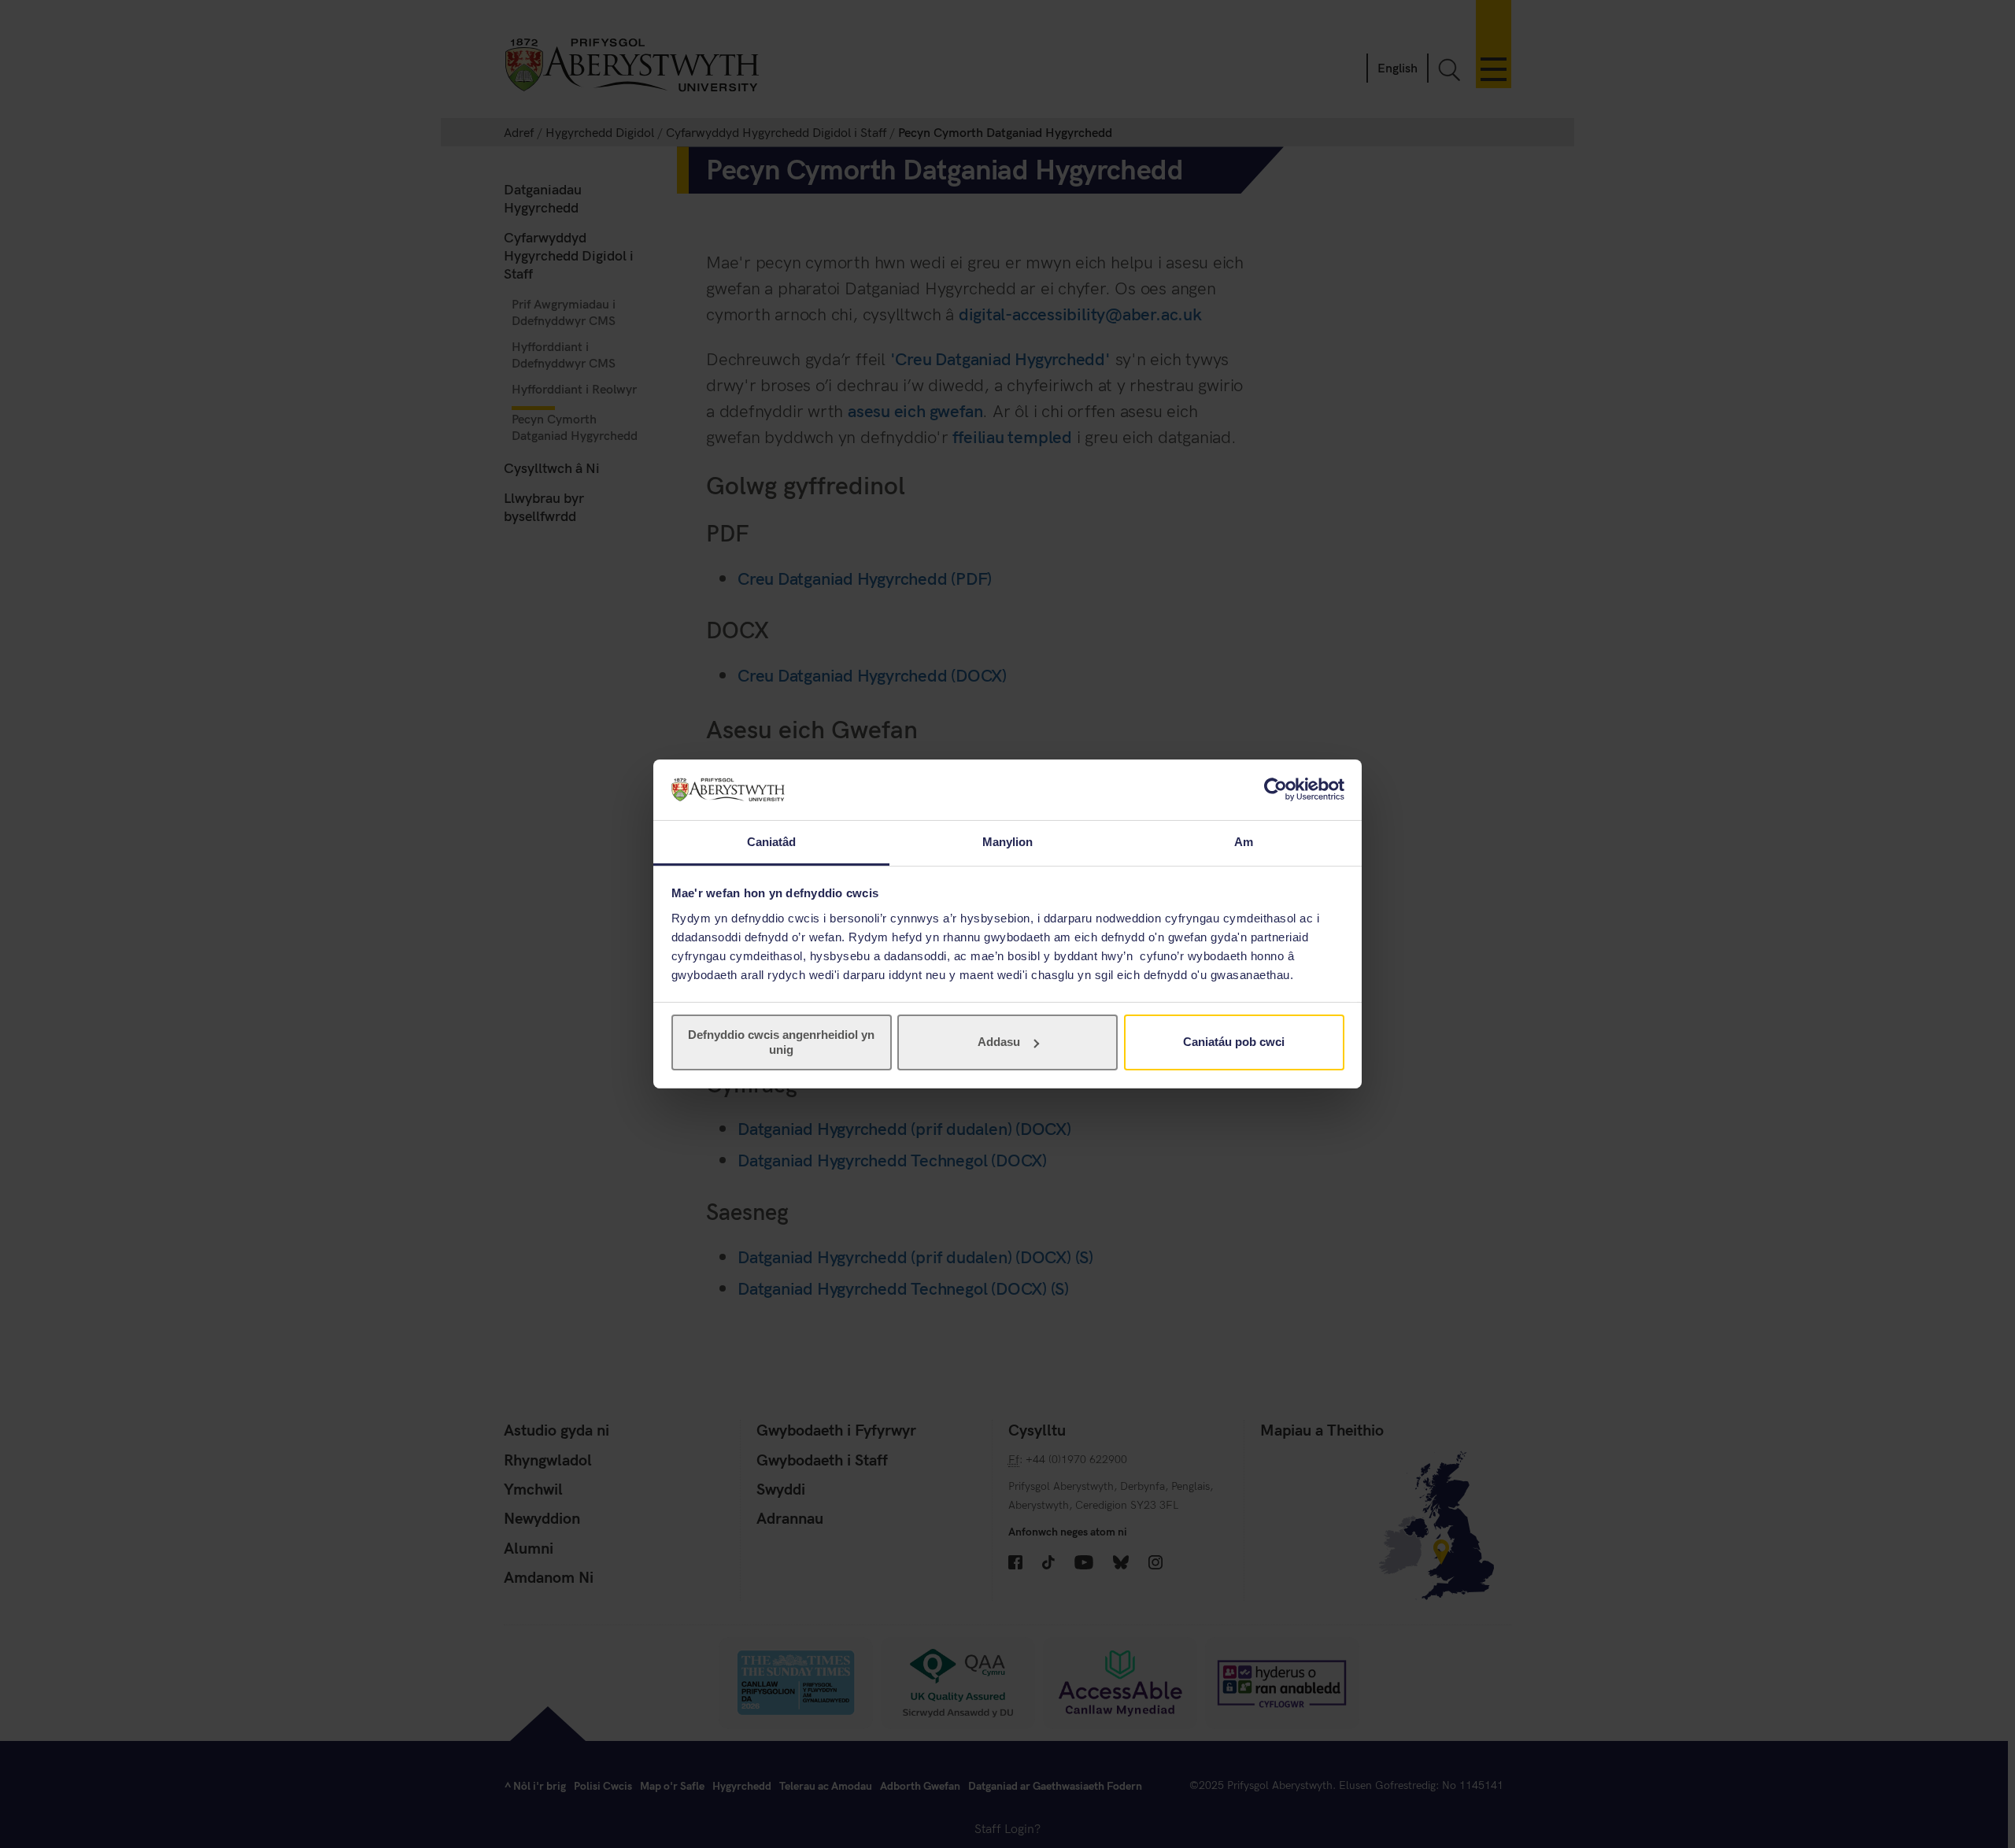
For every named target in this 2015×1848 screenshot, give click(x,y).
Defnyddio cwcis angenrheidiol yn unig (781, 1042)
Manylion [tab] (1008, 842)
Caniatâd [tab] (772, 842)
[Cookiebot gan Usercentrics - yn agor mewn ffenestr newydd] (1276, 789)
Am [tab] (1244, 842)
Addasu (999, 1042)
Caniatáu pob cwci (1234, 1042)
